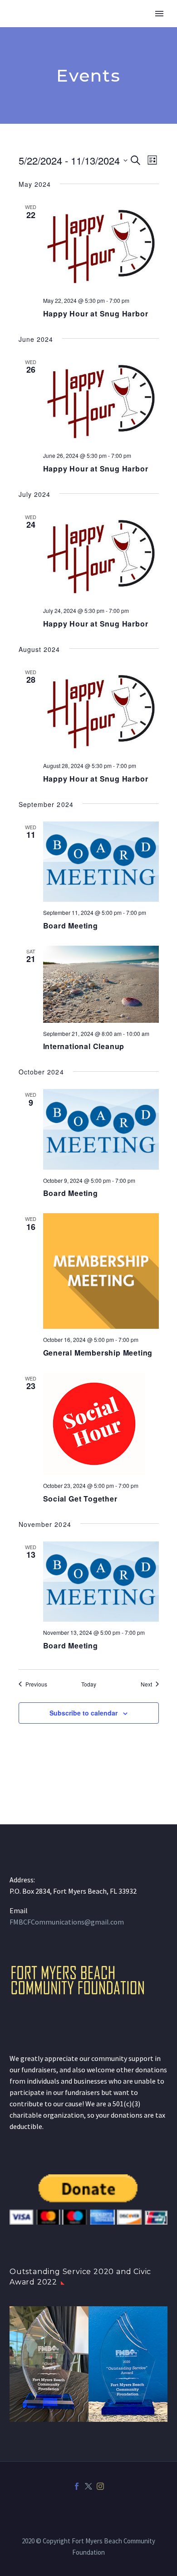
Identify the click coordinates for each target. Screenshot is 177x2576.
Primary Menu (159, 14)
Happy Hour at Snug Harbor (96, 313)
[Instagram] (100, 2486)
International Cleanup (84, 1046)
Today (89, 1684)
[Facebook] (77, 2486)
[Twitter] (88, 2486)
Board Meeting (71, 926)
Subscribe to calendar (84, 1713)
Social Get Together (80, 1499)
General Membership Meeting (98, 1353)
